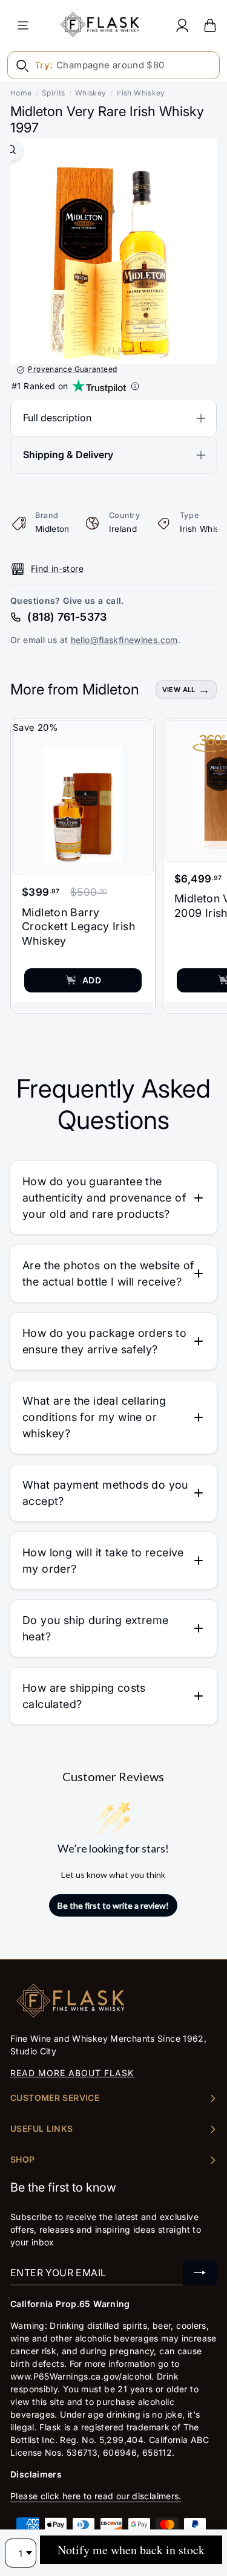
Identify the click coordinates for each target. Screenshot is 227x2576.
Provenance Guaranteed (72, 369)
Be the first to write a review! (113, 1905)
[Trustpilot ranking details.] (135, 386)
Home (21, 93)
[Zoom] (11, 150)
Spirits (54, 93)
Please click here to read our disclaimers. (96, 2496)
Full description (57, 418)
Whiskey (91, 93)
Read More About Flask (72, 2073)
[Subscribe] (200, 2273)
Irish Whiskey (141, 93)
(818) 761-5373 (67, 617)
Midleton (52, 529)
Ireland (123, 529)
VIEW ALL (179, 690)
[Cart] (210, 25)
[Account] (182, 25)
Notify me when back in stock (131, 2550)
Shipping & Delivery (68, 455)
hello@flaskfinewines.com (124, 640)
